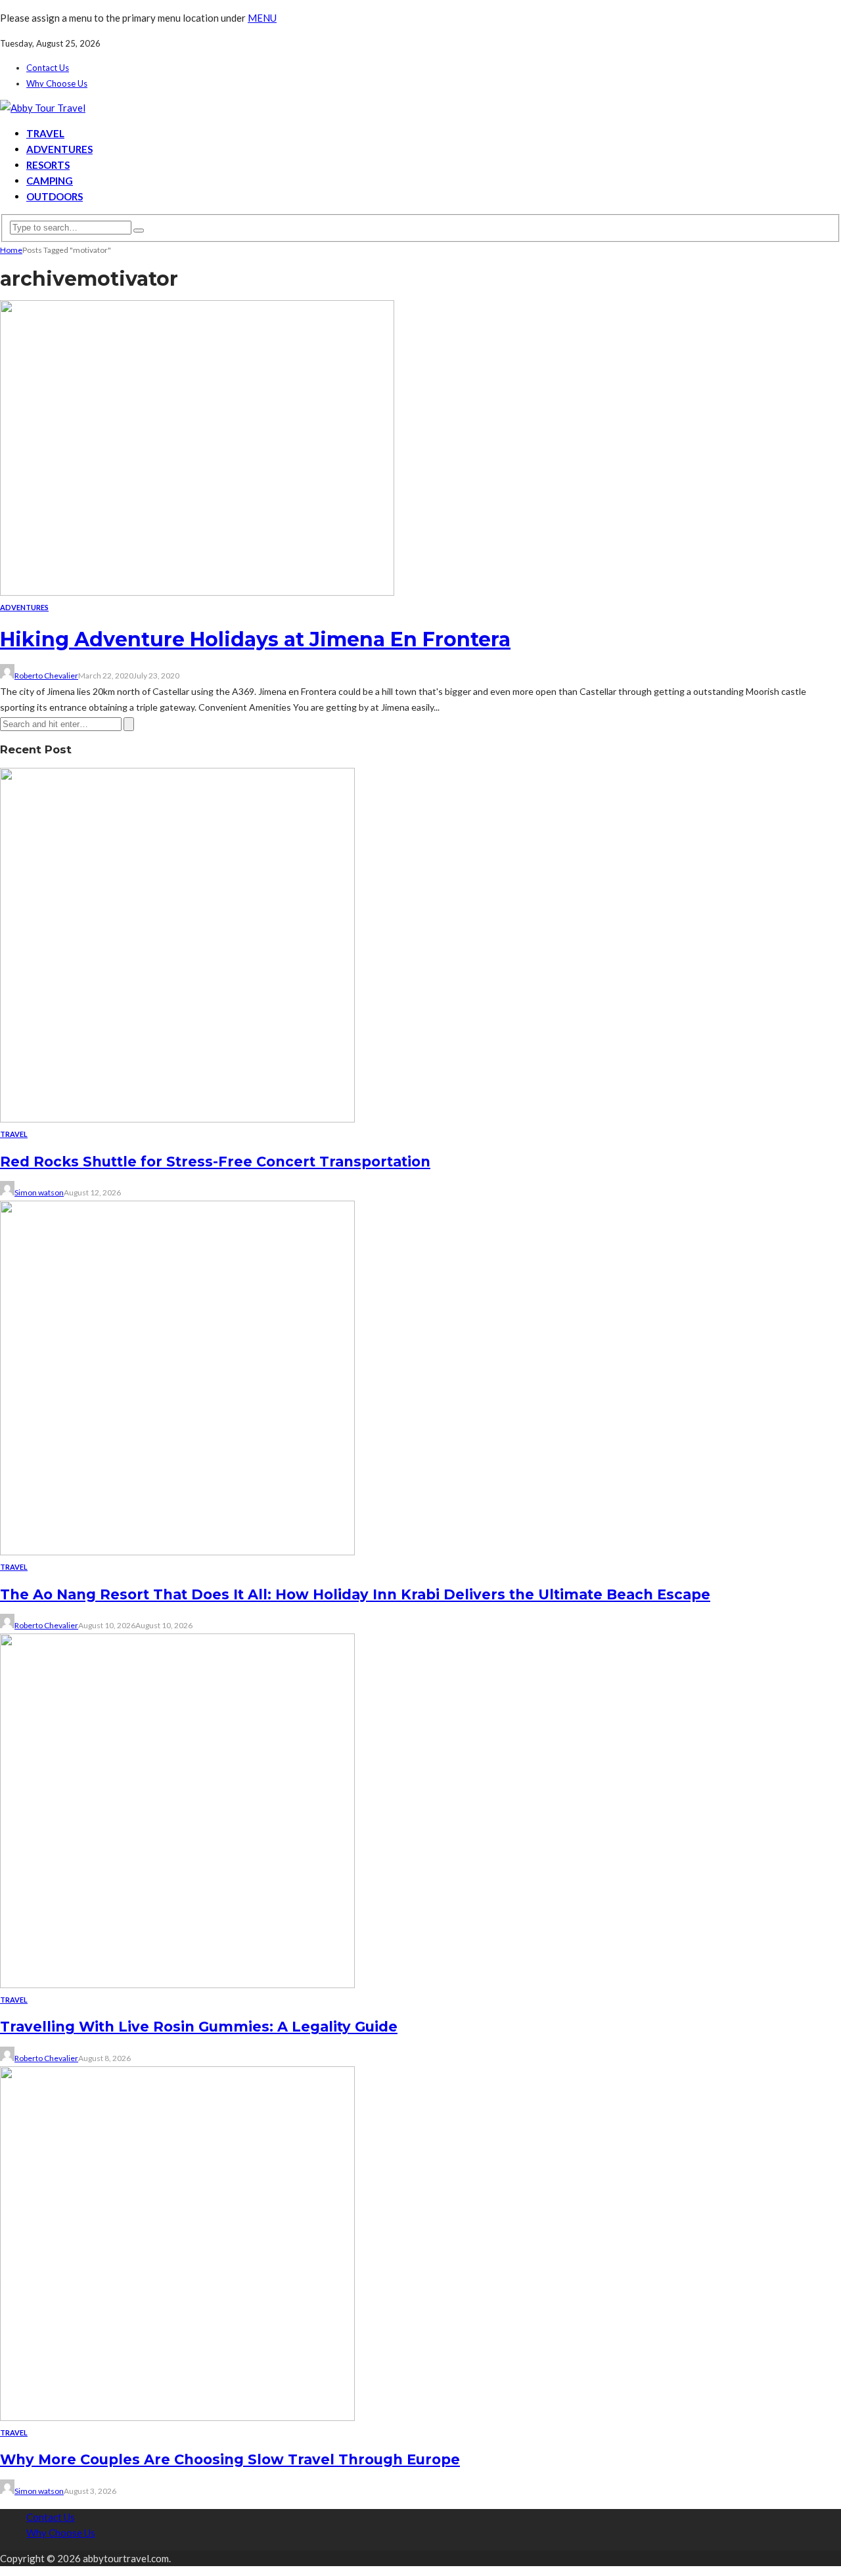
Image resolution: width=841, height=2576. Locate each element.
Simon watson (39, 1192)
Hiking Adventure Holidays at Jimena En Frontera (255, 639)
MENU (262, 18)
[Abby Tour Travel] (43, 108)
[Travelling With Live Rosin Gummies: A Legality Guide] (177, 1984)
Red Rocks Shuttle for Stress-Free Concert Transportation (215, 1162)
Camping (50, 181)
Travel (45, 133)
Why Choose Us (57, 83)
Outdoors (55, 196)
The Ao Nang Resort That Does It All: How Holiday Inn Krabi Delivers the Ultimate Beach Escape (355, 1594)
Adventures (59, 149)
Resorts (48, 165)
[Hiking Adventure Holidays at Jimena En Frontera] (197, 592)
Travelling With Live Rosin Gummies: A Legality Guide (199, 2027)
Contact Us (48, 68)
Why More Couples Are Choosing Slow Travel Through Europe (230, 2459)
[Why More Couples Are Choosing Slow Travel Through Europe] (177, 2417)
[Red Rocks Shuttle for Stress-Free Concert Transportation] (177, 1119)
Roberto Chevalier (46, 676)
